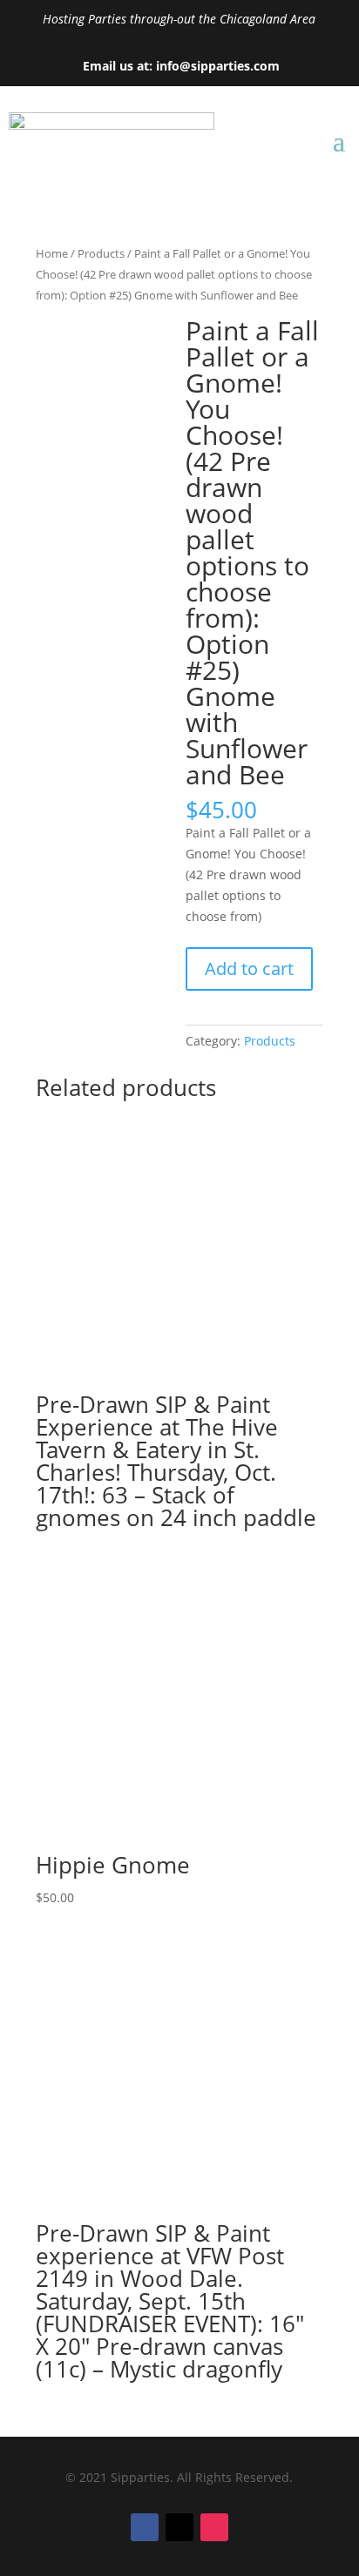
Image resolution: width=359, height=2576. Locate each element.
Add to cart (249, 969)
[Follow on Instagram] (214, 2527)
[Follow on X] (179, 2527)
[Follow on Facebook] (145, 2527)
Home (52, 253)
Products (101, 253)
